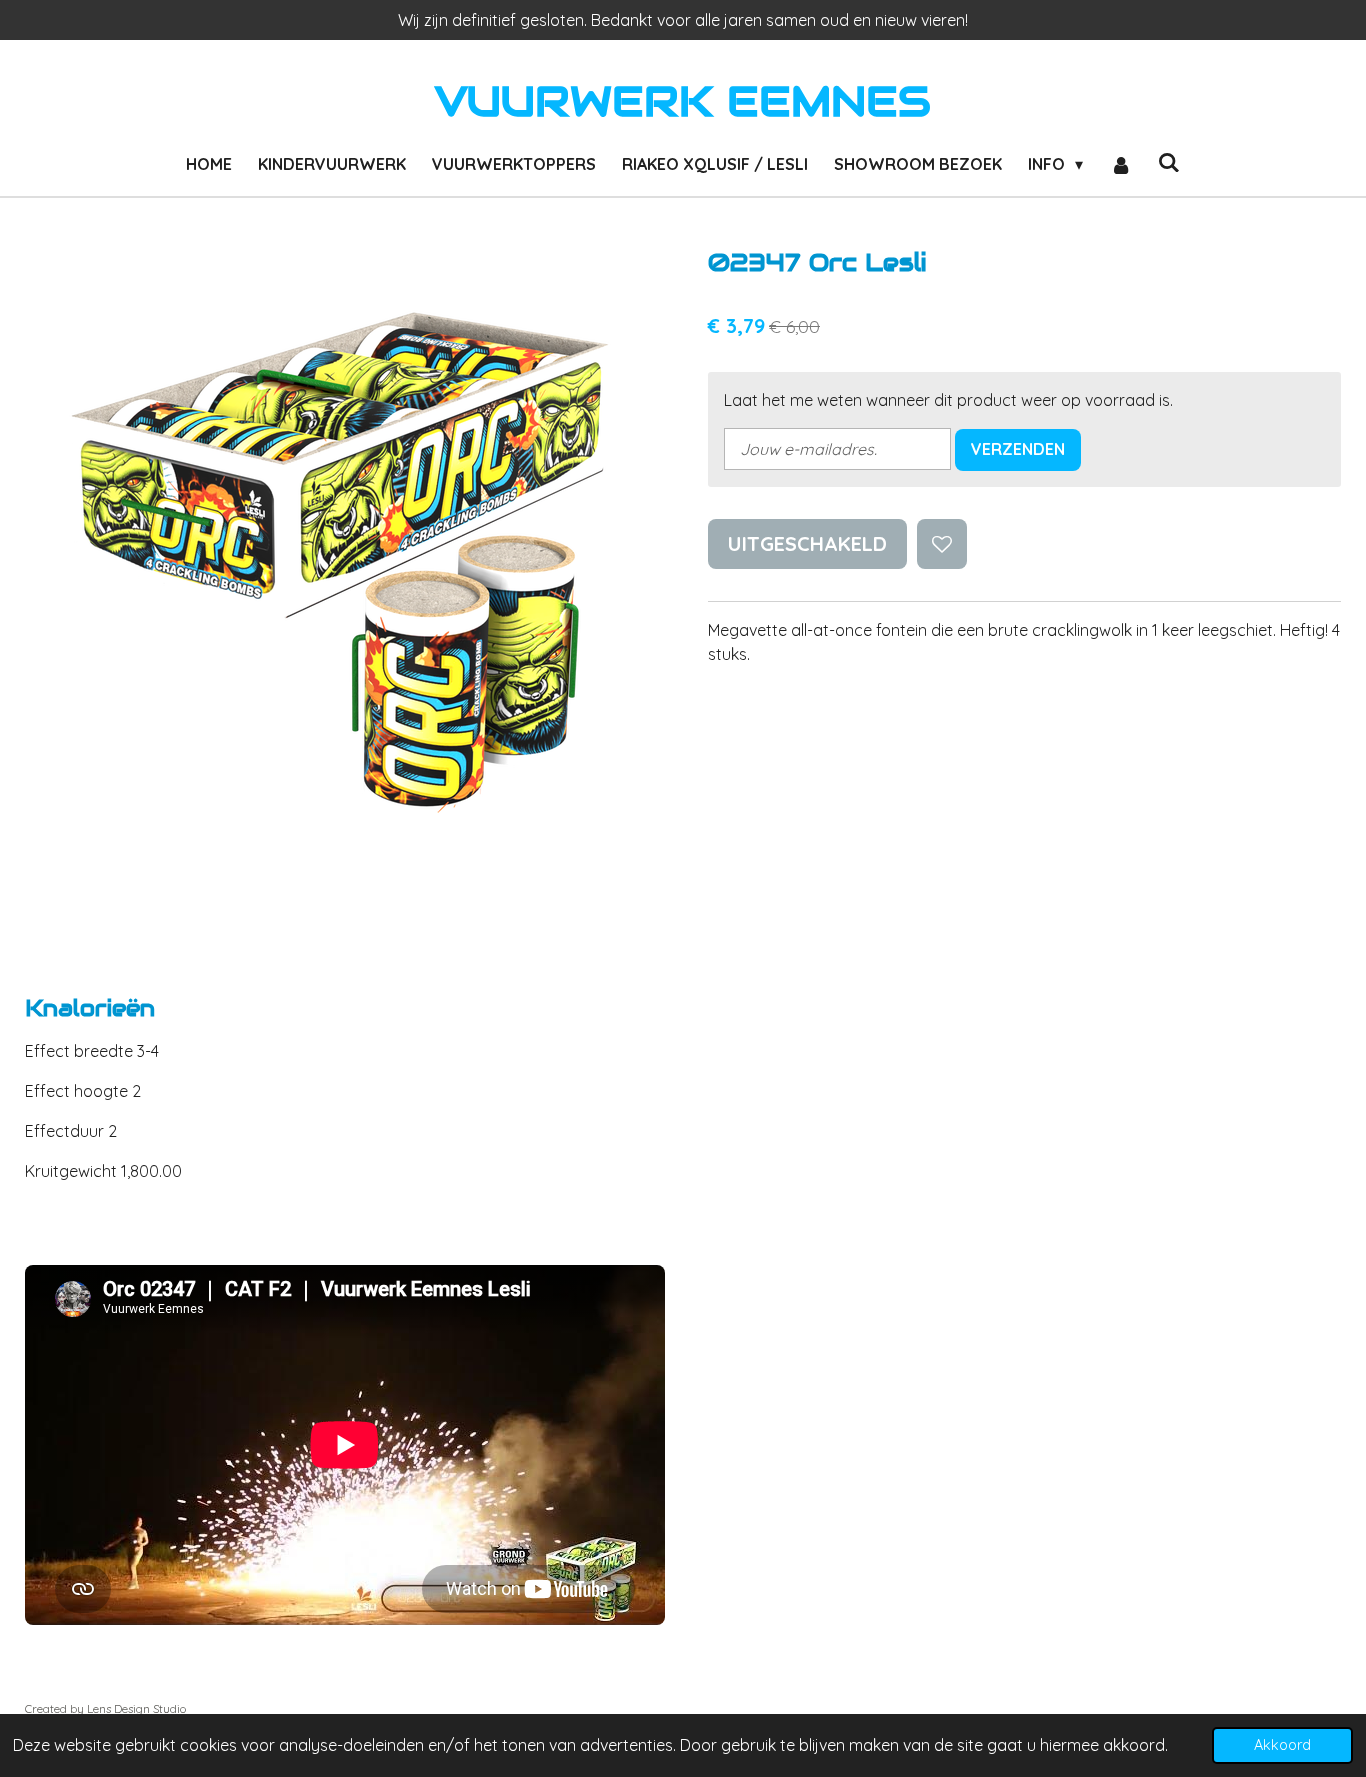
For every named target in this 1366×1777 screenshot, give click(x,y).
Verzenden (1018, 449)
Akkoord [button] (1282, 1745)
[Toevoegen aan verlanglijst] (942, 544)
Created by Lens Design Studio (105, 1708)
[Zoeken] (1169, 162)
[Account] (1120, 164)
